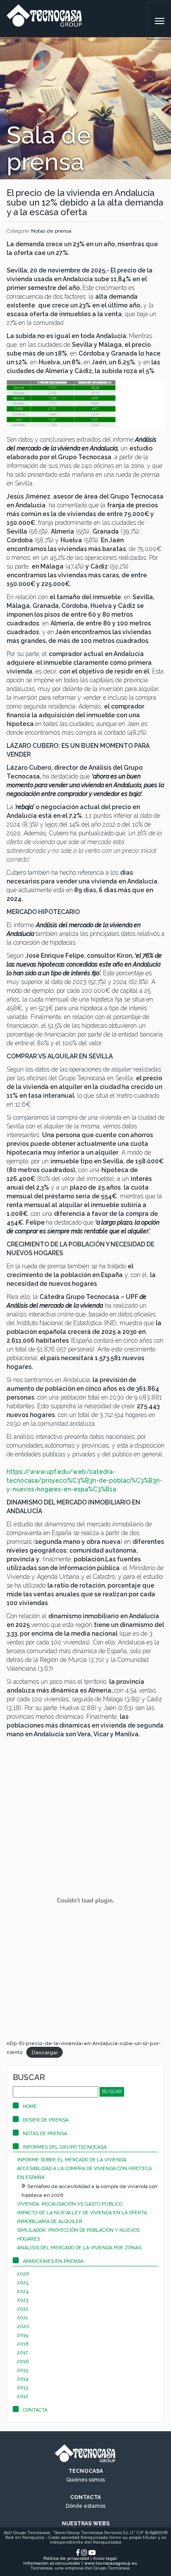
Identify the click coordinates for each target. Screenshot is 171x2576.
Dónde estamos (85, 2506)
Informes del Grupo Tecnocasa (65, 2147)
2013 (23, 2388)
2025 (23, 2283)
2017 (23, 2353)
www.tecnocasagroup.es (111, 2563)
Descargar (45, 2052)
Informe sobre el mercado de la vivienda (72, 2160)
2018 (23, 2344)
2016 (23, 2361)
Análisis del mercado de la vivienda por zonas (79, 2248)
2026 (23, 2274)
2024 (23, 2292)
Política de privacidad (66, 2558)
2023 (23, 2300)
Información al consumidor (52, 2563)
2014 (23, 2379)
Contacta (35, 2410)
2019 (23, 2335)
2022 (23, 2309)
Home (30, 2107)
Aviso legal (105, 2558)
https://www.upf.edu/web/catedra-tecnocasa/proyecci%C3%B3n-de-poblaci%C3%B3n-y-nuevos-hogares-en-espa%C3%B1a (84, 1480)
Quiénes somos (85, 2480)
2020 (23, 2326)
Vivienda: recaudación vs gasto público (70, 2204)
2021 (23, 2318)
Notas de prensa (51, 231)
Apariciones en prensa (53, 2261)
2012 (23, 2396)
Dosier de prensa (46, 2120)
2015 (23, 2370)
